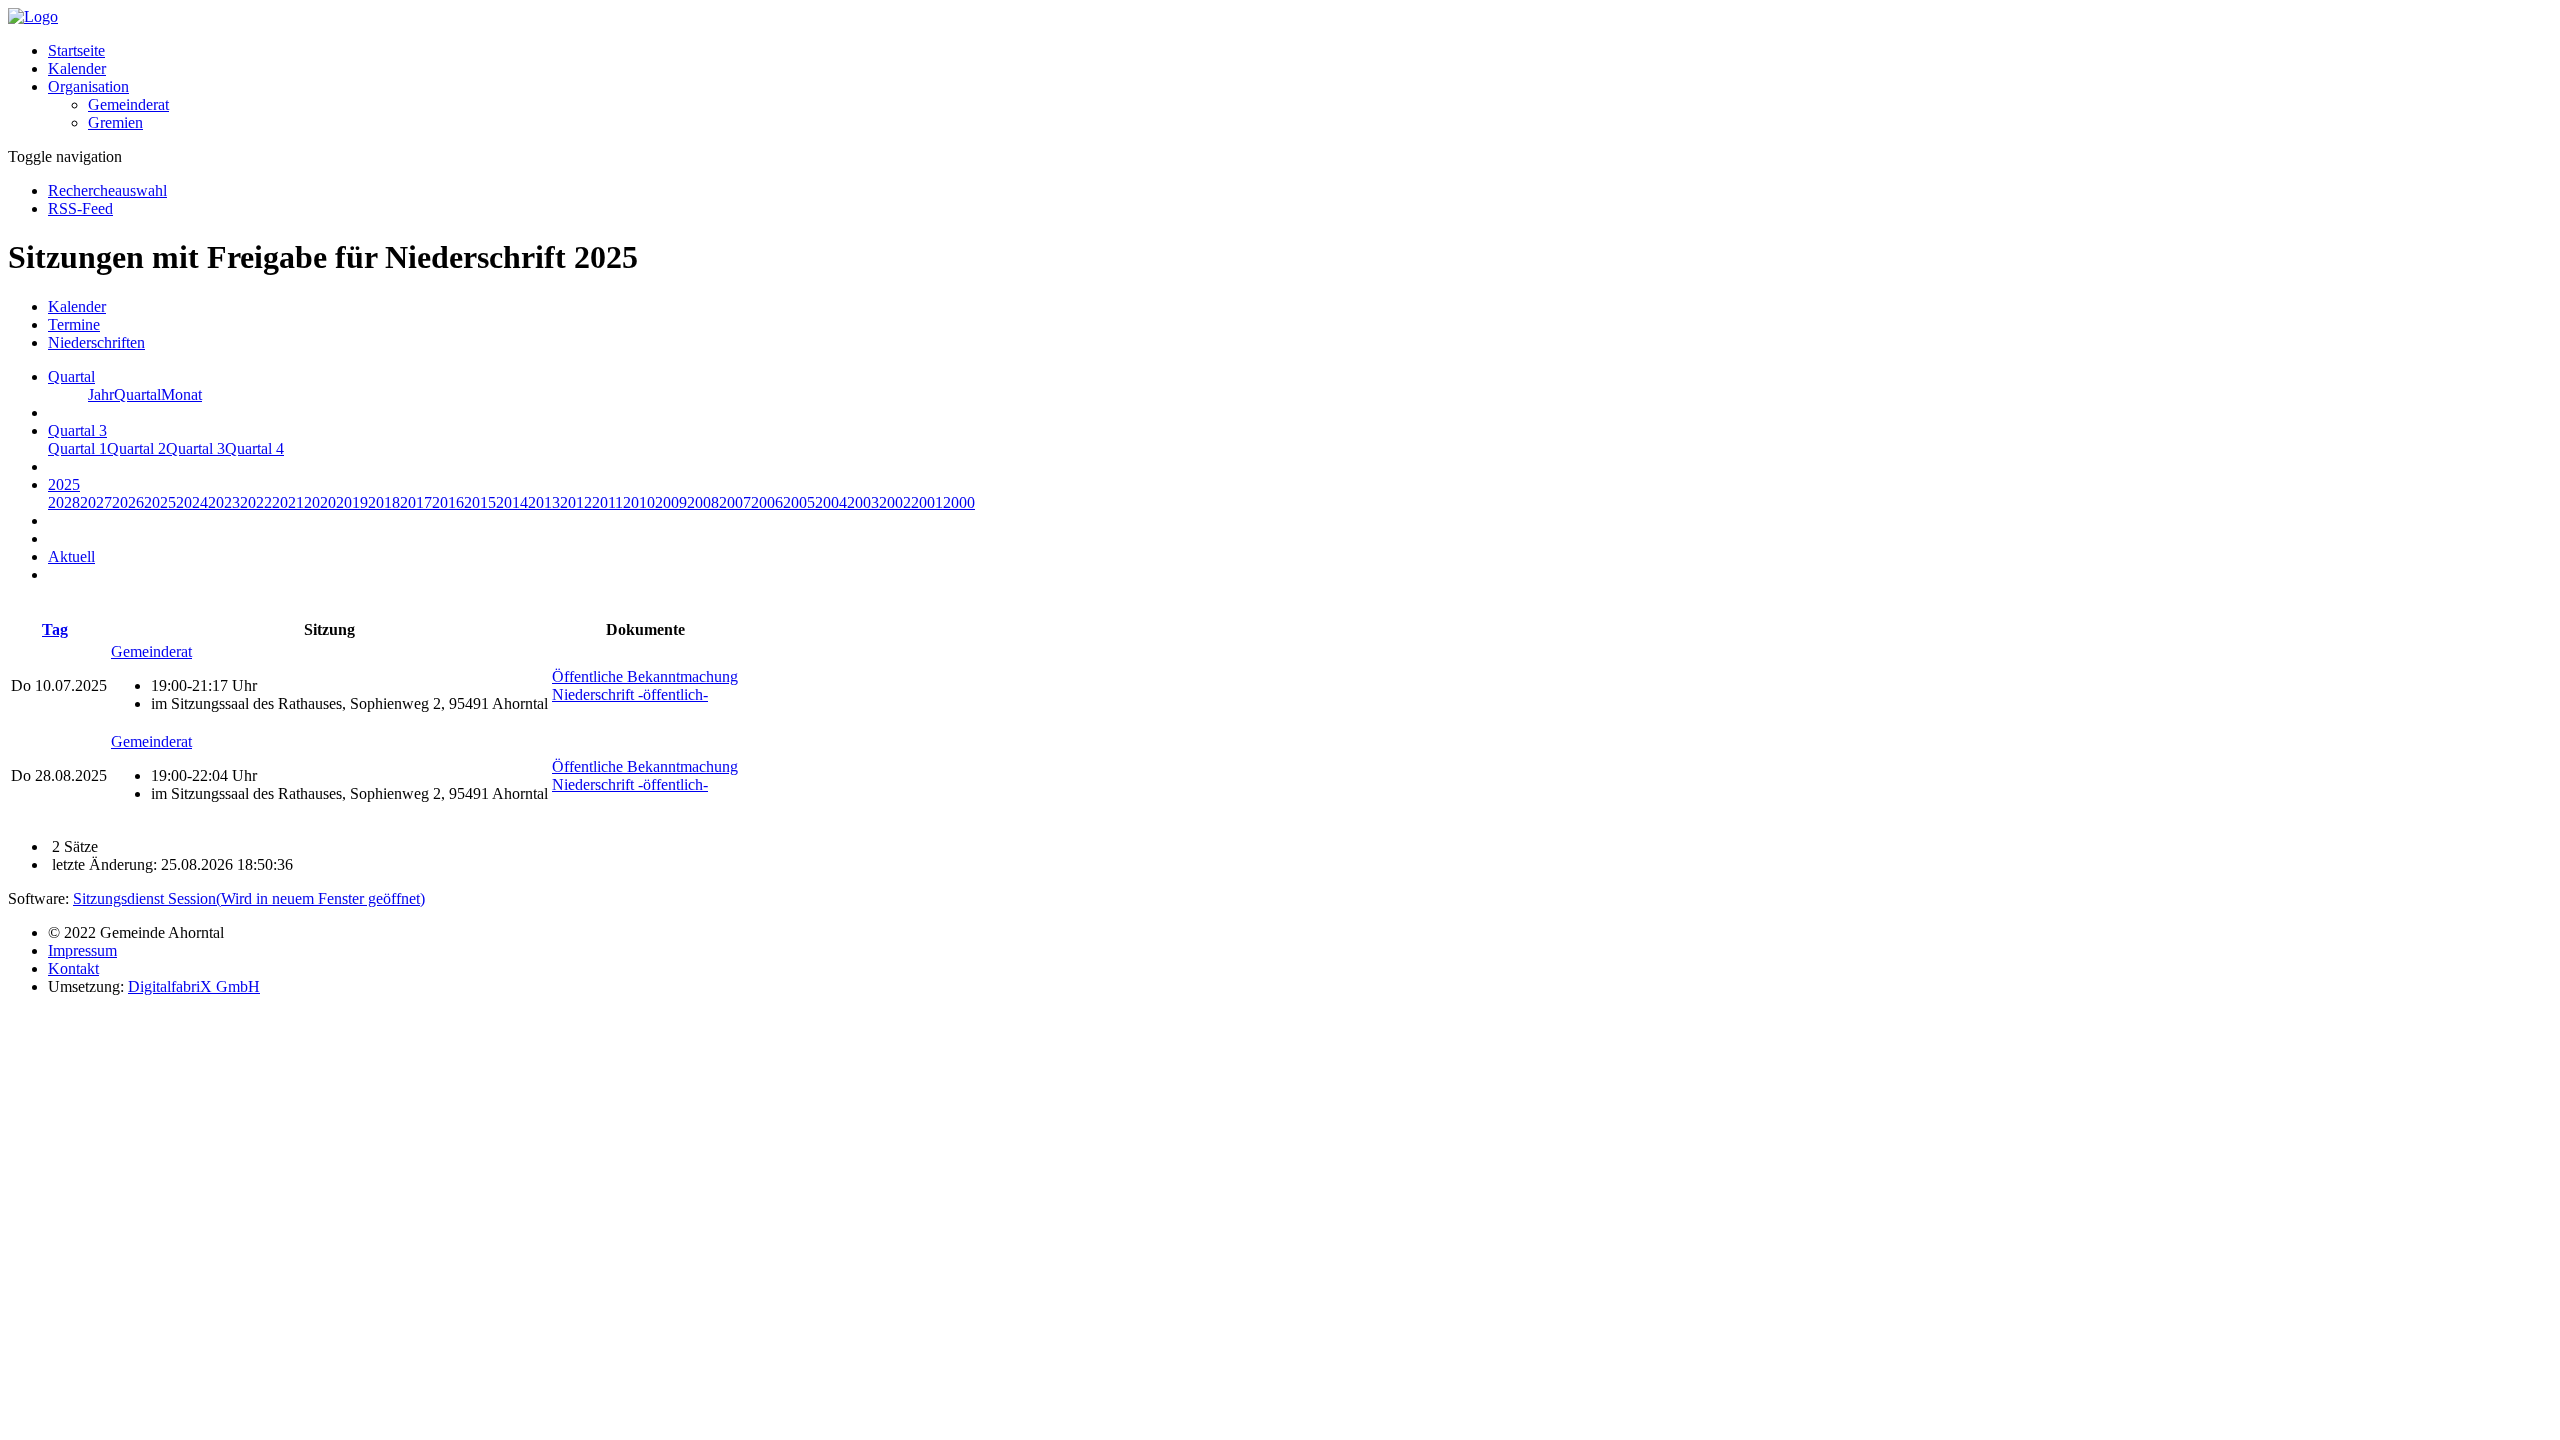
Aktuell (71, 556)
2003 (863, 502)
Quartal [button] (71, 376)
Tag (55, 629)
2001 (927, 502)
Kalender (77, 68)
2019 (352, 502)
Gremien (115, 122)
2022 (256, 502)
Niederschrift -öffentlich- (630, 694)
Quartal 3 (195, 448)
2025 (160, 502)
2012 (576, 502)
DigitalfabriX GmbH (194, 986)
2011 (607, 502)
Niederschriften (96, 342)
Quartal (137, 394)
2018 (384, 502)
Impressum (82, 950)
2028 (64, 502)
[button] (88, 86)
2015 (480, 502)
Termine (74, 324)
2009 (671, 502)
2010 (639, 502)
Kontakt (73, 968)
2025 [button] (64, 484)
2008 (703, 502)
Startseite (76, 50)
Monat (181, 394)
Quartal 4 (254, 448)
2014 (512, 502)
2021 (288, 502)
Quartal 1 (77, 448)
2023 (224, 502)
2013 (544, 502)
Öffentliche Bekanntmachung (645, 676)
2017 (416, 502)
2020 (320, 502)
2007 (735, 502)
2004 (831, 502)
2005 (799, 502)
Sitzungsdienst (249, 898)
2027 (96, 502)
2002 (895, 502)
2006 (767, 502)
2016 (448, 502)
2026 (128, 502)
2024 (192, 502)
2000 (959, 502)
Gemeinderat (128, 104)
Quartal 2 (136, 448)
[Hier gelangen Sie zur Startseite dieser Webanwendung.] (33, 16)
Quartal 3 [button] (77, 430)
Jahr (101, 394)
